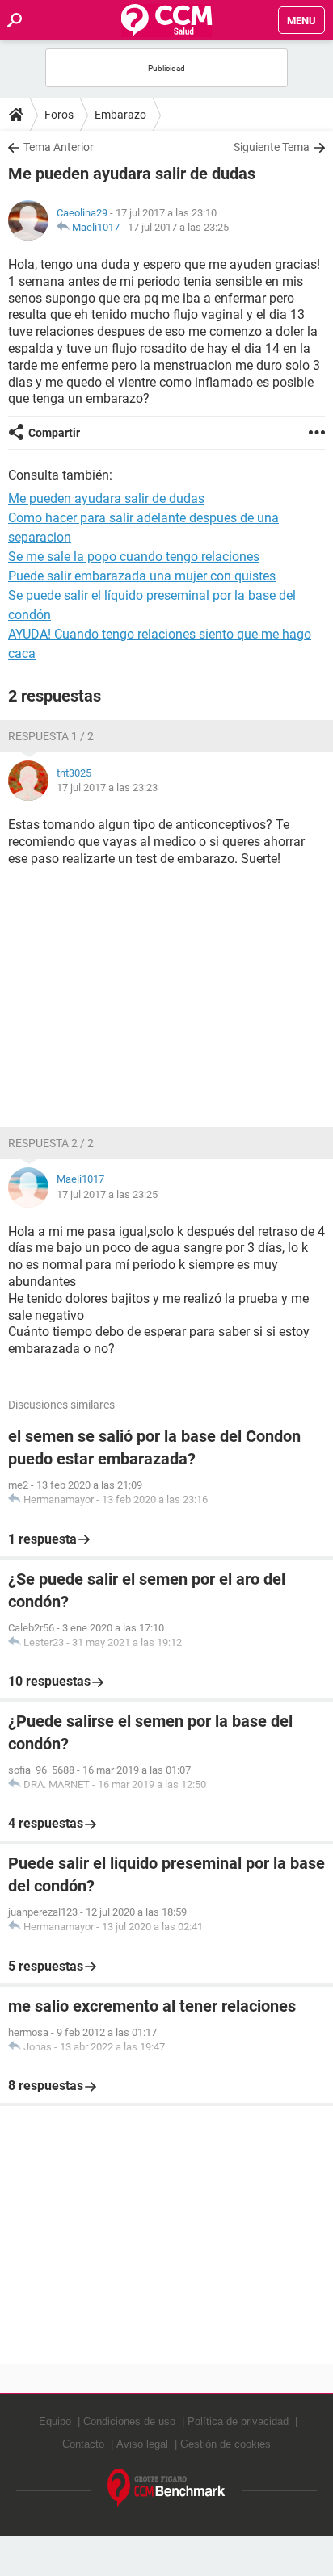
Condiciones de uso (129, 2421)
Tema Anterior (59, 147)
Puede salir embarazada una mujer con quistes (142, 576)
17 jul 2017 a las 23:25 (178, 227)
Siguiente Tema (272, 147)
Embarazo (120, 115)
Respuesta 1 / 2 (51, 736)
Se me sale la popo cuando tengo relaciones (134, 557)
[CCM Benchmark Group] (166, 2488)
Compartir (54, 433)
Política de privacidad (238, 2421)
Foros (59, 115)
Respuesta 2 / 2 (51, 1143)
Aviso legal (142, 2444)
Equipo (55, 2421)
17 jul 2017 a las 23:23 (107, 787)
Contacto (83, 2444)
